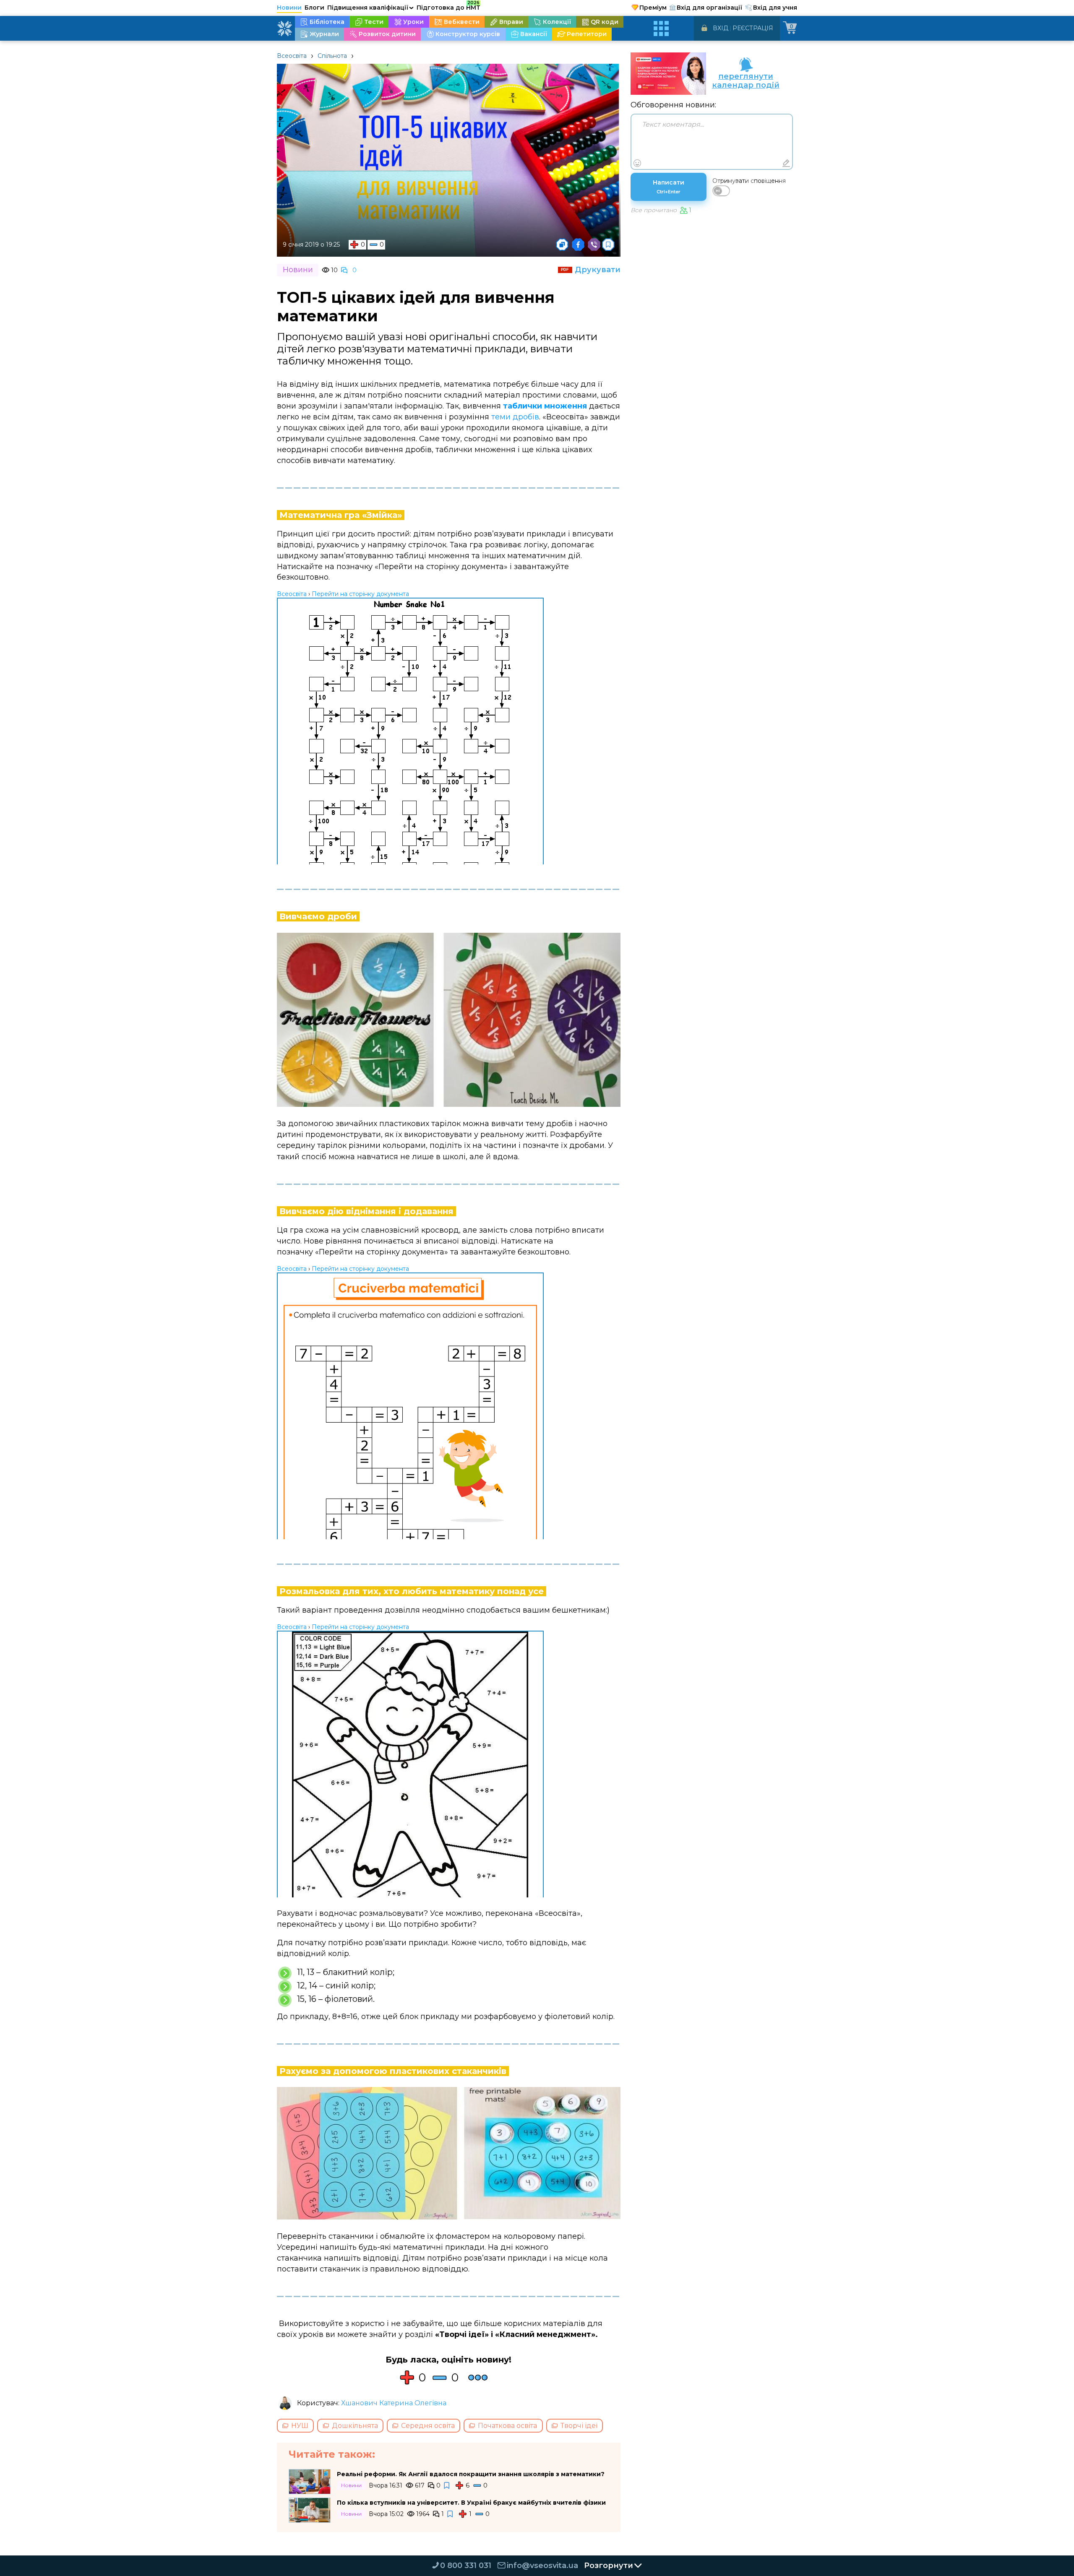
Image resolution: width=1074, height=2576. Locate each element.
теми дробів (515, 417)
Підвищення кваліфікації (370, 8)
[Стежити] (447, 2486)
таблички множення (545, 406)
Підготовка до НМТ (448, 6)
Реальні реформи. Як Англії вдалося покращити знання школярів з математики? (471, 2474)
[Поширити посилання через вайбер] (594, 245)
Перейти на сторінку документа (360, 594)
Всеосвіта (292, 56)
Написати (669, 187)
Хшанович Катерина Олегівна (394, 2403)
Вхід (721, 28)
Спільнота (332, 56)
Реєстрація (753, 28)
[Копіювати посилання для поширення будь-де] (562, 245)
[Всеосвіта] (284, 29)
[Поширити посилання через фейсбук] (578, 245)
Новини (289, 8)
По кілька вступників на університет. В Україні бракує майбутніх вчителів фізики (471, 2503)
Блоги (314, 8)
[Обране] (608, 245)
